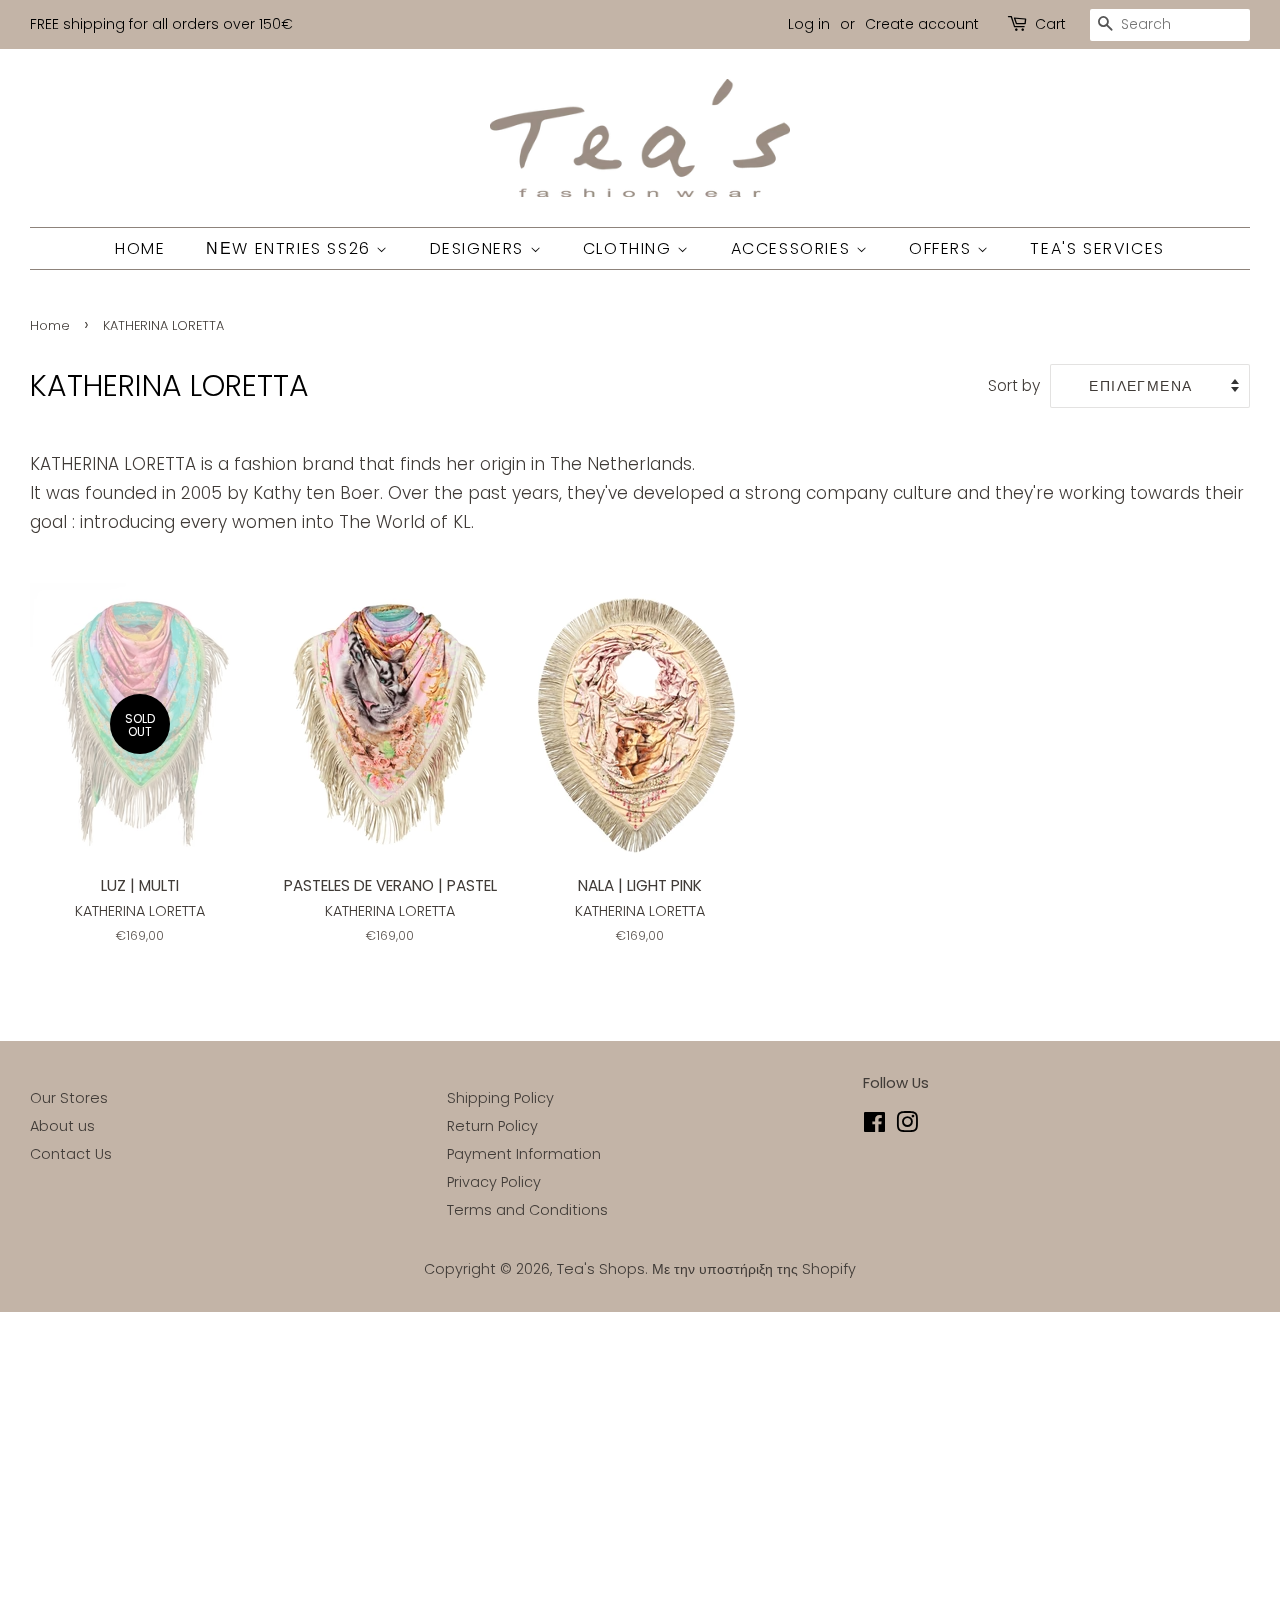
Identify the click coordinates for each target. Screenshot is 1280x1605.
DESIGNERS (480, 248)
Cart (1050, 24)
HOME (140, 248)
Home (50, 325)
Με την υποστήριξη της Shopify (754, 1269)
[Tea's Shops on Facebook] (874, 1126)
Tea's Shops (601, 1269)
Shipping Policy (500, 1098)
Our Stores (69, 1098)
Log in (809, 24)
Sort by (1014, 385)
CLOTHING (630, 248)
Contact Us (71, 1154)
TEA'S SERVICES (1097, 248)
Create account (922, 24)
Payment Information (524, 1154)
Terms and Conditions (527, 1210)
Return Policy (492, 1126)
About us (62, 1126)
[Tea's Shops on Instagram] (907, 1126)
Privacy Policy (494, 1182)
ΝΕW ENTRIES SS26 (291, 248)
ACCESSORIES (793, 248)
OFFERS (943, 248)
